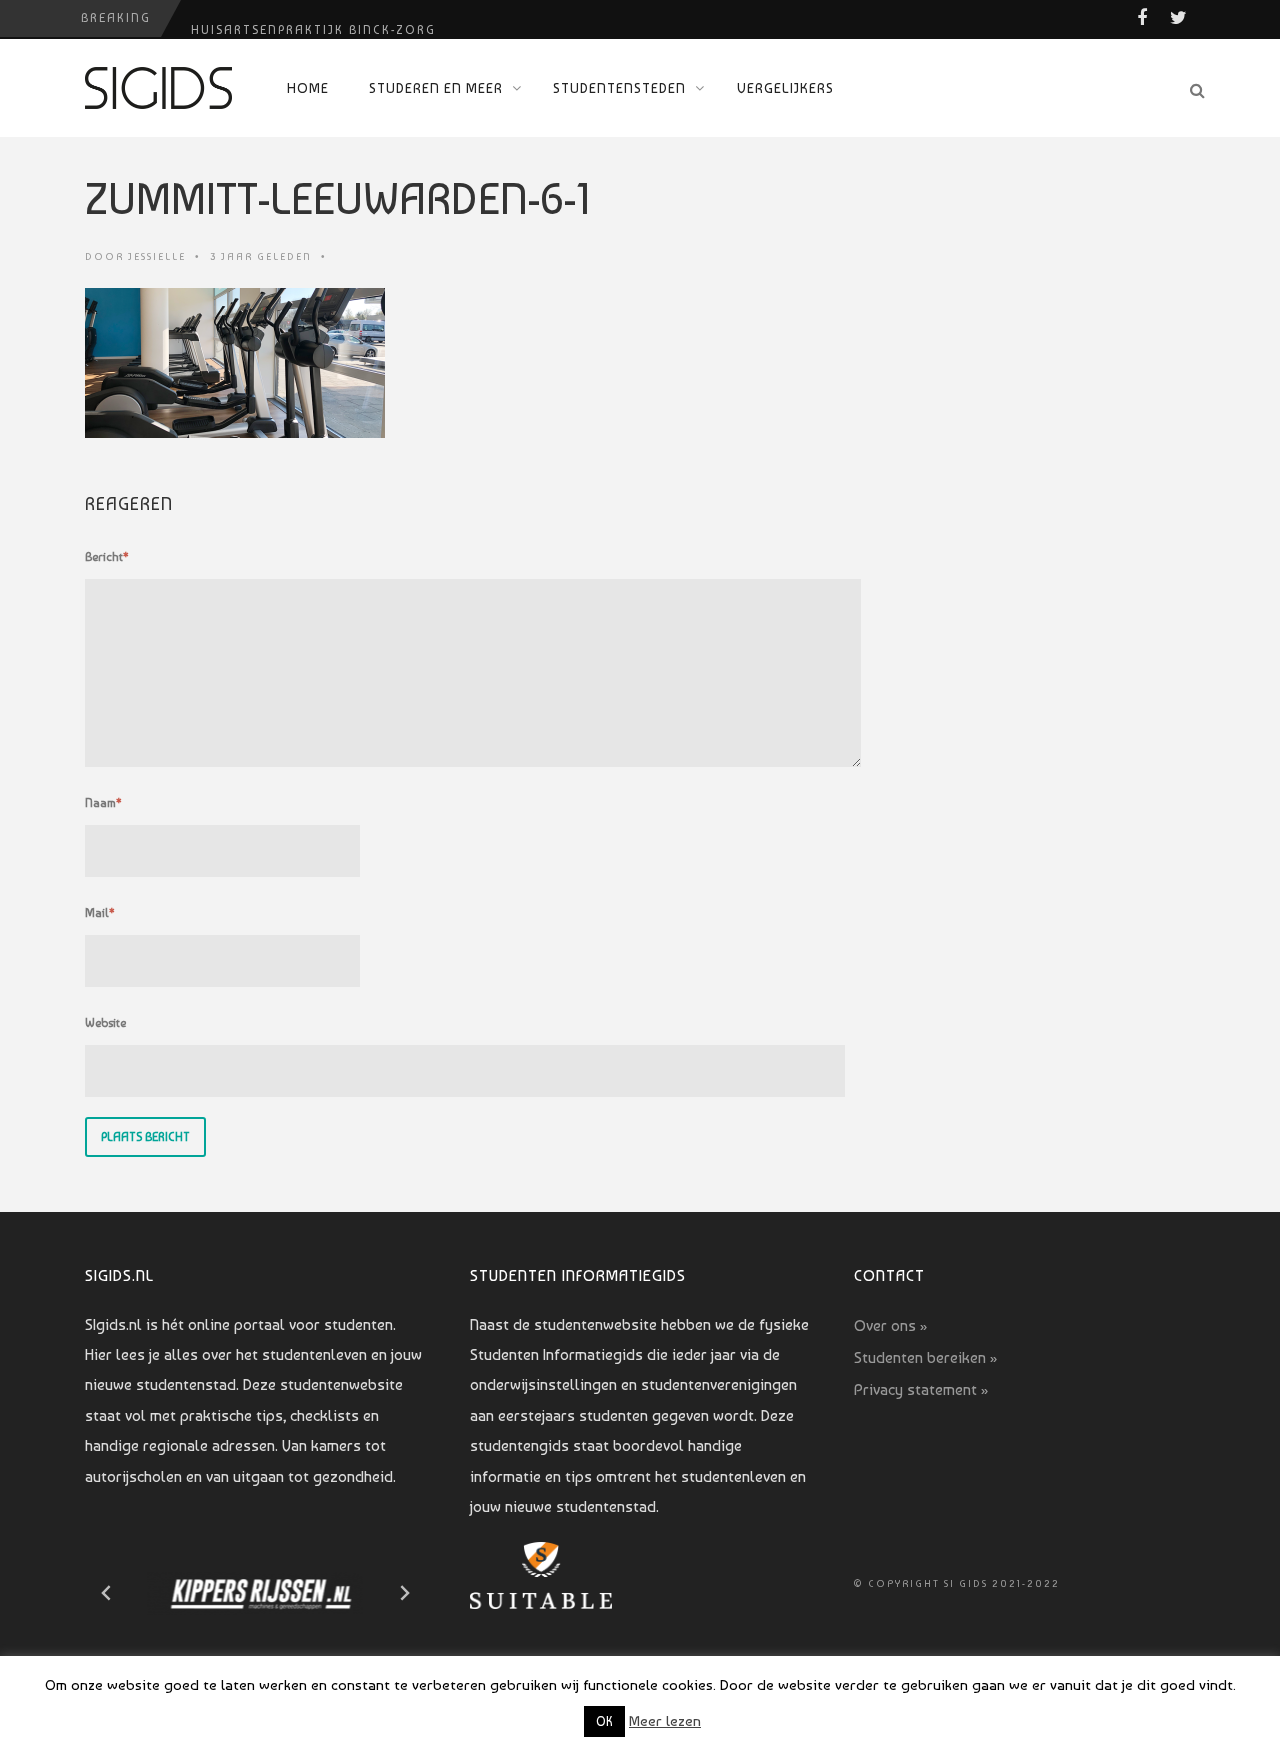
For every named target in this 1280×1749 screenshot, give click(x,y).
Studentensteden (619, 88)
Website (105, 1023)
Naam (103, 803)
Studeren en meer (436, 88)
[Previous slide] (107, 1593)
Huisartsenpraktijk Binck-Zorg (313, 18)
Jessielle (157, 256)
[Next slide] (404, 1593)
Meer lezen (665, 1721)
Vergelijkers (785, 88)
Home (308, 88)
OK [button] (604, 1721)
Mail (100, 913)
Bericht (107, 557)
